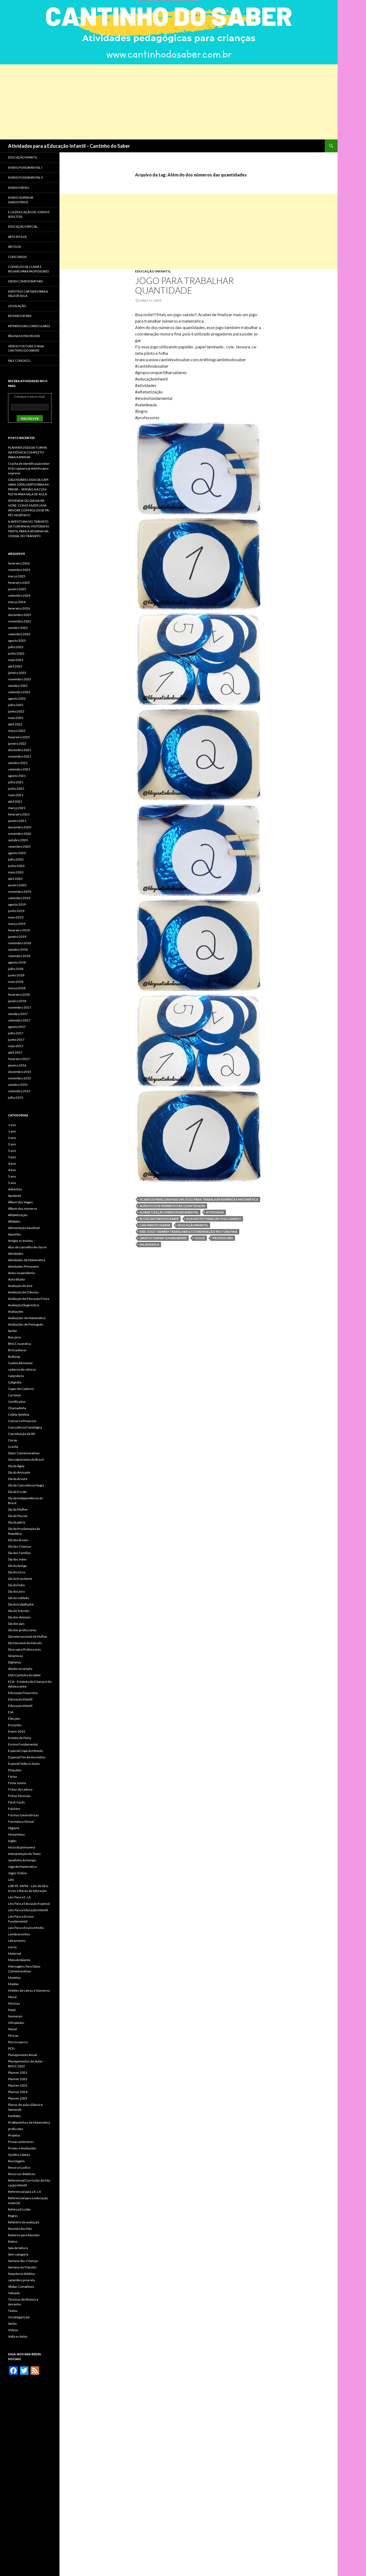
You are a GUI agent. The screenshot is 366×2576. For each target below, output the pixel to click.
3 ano (12, 1151)
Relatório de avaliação (24, 2222)
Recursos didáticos (22, 2174)
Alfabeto (14, 1221)
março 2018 (17, 988)
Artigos (14, 247)
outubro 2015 (18, 1085)
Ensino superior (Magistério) (21, 200)
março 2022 (17, 731)
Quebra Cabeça (19, 2155)
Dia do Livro (16, 1591)
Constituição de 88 (21, 1434)
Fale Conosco (19, 361)
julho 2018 (16, 969)
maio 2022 (16, 718)
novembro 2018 (20, 943)
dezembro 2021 (20, 750)
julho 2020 (16, 859)
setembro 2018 (19, 956)
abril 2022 (15, 724)
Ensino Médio (18, 188)
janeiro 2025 (17, 589)
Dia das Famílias (19, 1553)
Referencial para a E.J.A (25, 2192)
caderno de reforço (22, 1369)
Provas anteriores (21, 2142)
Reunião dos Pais (20, 2229)
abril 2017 (15, 1052)
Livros (12, 1947)
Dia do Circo (17, 1572)
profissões (16, 2129)
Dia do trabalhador (21, 1604)
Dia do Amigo (17, 1566)
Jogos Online (17, 1873)
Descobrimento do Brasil (26, 1459)
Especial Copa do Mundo (25, 1751)
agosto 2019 (17, 904)
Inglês (12, 1841)
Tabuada (14, 2293)
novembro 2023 (20, 621)
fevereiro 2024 (19, 608)
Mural (12, 1997)
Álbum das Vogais (20, 1202)
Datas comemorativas (25, 281)
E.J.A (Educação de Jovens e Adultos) (29, 214)
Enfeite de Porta (20, 1738)
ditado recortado (20, 1669)
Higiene (14, 1828)
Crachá (13, 1447)
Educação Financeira (23, 1693)
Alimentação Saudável (24, 1228)
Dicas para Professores (25, 1649)
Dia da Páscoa (18, 1516)
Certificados (17, 1402)
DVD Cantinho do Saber (25, 1675)
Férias (13, 1776)
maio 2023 (16, 660)
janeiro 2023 (17, 673)
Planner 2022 (18, 2079)
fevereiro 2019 (19, 930)
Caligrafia (15, 1382)
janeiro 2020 (17, 885)
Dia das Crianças (20, 1546)
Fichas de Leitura (20, 1789)
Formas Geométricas (23, 1815)
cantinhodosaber (155, 1225)
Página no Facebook (24, 336)
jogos (200, 1238)
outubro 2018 (18, 949)
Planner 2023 (18, 2085)
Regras (13, 2216)
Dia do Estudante (20, 1579)
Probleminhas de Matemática (29, 2122)
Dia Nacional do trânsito (25, 1643)
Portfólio (14, 2116)
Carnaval (14, 1395)
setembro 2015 (19, 1091)
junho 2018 (16, 975)
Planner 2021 (18, 2073)
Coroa (12, 1440)
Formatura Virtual (21, 1822)
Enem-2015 (17, 1731)
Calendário (16, 1376)
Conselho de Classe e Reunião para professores (28, 269)
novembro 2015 (20, 1078)
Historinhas (16, 1834)
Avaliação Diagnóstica (23, 1305)
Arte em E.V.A (17, 237)
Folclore (14, 1809)
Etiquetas (15, 1770)
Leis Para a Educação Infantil (28, 1910)
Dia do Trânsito (19, 1611)
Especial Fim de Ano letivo (27, 1757)
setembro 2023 (19, 634)
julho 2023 (16, 647)
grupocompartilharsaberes (163, 1238)
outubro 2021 (18, 763)
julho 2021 (16, 782)
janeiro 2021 (17, 821)
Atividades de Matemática (27, 1260)
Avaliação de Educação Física (29, 1299)
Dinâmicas (16, 1656)
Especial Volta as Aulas (24, 1764)
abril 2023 (15, 666)
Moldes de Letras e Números (29, 1990)
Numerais (15, 2016)
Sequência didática (21, 2274)
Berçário (14, 1337)
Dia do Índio (16, 1585)
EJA (11, 1712)
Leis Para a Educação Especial (29, 1904)
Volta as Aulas (18, 2336)
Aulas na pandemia (21, 1273)
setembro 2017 (19, 1020)
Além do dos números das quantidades (172, 1206)
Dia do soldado (18, 1598)
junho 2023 (16, 653)
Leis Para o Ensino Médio (26, 1928)
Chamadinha (17, 1408)
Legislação (17, 306)
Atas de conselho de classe (27, 1247)
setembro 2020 (19, 846)
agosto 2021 (17, 776)
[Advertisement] (161, 102)
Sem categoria (18, 2254)
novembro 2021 (20, 756)
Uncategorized (19, 2317)
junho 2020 (16, 866)
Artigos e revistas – (22, 1241)
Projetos (14, 2135)
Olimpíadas (16, 2023)
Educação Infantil (153, 271)
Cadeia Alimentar (20, 1363)
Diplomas (15, 1662)
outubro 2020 (18, 840)
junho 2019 (16, 911)
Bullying (14, 1357)
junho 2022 (16, 711)
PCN (11, 2048)
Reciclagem (16, 2161)
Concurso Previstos (22, 1421)
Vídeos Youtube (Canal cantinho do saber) (26, 348)
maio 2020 (16, 872)
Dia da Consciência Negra (26, 1485)
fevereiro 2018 (19, 994)
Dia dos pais (16, 1624)
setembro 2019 (19, 898)
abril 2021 (15, 801)
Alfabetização (18, 1215)
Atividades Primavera (23, 1266)
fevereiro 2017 (19, 1059)
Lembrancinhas (19, 1934)
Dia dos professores (22, 1630)
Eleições (14, 1719)
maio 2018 (16, 982)
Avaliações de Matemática (27, 1318)
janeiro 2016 (17, 1065)
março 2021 (17, 808)
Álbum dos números (23, 1208)
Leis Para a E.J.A (19, 1897)
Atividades (215, 1212)
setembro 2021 (19, 769)
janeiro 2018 (17, 1001)
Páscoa (13, 2036)
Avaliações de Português (26, 1324)
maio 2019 (16, 917)
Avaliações (16, 1311)
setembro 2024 (19, 595)
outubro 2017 (18, 1014)
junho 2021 (16, 789)
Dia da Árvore (18, 1479)
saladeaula (149, 1244)
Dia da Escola (17, 1492)
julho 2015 (16, 1097)
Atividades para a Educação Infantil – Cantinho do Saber (69, 146)
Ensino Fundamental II (25, 177)
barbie (12, 1331)
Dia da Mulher (18, 1509)
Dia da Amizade (19, 1472)
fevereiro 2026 (19, 563)
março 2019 (17, 924)
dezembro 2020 (20, 827)
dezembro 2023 (20, 615)
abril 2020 (15, 879)
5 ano (12, 1176)
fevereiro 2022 (19, 737)
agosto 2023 (17, 641)
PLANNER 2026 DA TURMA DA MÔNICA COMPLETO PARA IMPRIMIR (27, 452)
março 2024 (17, 602)
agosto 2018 (17, 962)
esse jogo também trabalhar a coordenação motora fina (188, 1232)
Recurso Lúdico (19, 2167)
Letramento (17, 1941)
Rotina (13, 2241)
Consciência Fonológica (25, 1427)
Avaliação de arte (20, 1286)
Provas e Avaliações (22, 2148)
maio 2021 (16, 795)
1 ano (12, 1125)
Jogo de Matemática (22, 1867)
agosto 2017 (17, 1027)
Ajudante (15, 1196)
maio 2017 (16, 1046)
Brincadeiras (17, 1350)
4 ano (12, 1163)
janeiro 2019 (17, 937)
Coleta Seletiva (19, 1414)
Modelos (14, 1978)
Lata (11, 1879)
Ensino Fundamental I (25, 167)
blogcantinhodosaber (159, 1219)
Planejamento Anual (23, 2055)
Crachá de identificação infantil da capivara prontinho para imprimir (29, 468)
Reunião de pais (20, 316)
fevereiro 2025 (19, 583)
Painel (12, 2029)
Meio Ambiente (19, 1960)
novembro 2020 (20, 834)
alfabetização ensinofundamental (169, 1212)
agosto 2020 (17, 853)
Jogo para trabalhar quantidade (184, 285)
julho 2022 (16, 705)
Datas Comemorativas (24, 1453)
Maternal (15, 1953)
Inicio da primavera (22, 1847)
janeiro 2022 (17, 743)
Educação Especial (23, 226)
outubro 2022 (18, 686)
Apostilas (15, 1234)
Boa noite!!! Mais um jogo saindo (214, 1219)
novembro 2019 (20, 892)
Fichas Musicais (19, 1796)
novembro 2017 (20, 1007)
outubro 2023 (18, 628)
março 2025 (17, 576)
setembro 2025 (19, 570)
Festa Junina (17, 1783)
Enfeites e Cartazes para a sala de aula (28, 294)
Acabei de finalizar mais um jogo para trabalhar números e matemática (199, 1199)
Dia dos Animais (19, 1617)
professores (223, 1238)
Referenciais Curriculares (29, 326)
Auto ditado (16, 1279)
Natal (12, 2010)
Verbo (12, 2324)
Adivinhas (15, 1189)
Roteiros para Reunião (24, 2235)
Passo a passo (18, 2042)
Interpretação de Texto (24, 1854)
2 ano (12, 1138)
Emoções (15, 1725)
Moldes (14, 1984)
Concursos (17, 257)
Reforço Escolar (19, 2209)
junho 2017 (16, 1040)
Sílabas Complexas (21, 2287)
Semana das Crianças (23, 2261)
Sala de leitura (18, 2248)
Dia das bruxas (18, 1540)
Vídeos (13, 2330)
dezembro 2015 (20, 1072)
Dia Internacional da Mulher (28, 1636)
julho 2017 (16, 1033)
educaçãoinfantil (193, 1225)
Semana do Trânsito (22, 2267)
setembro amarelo (21, 2280)
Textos (13, 2311)
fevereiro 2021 (19, 814)
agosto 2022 (17, 698)
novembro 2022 (20, 679)
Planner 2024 (18, 2092)
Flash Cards (16, 1802)
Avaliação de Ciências (23, 1292)
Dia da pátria (17, 1522)
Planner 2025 (18, 2098)
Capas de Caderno (21, 1389)
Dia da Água (16, 1466)
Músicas (14, 2003)
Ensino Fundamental (23, 1744)
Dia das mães (17, 1559)
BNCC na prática (20, 1344)
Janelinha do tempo (22, 1860)
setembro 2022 (19, 692)
